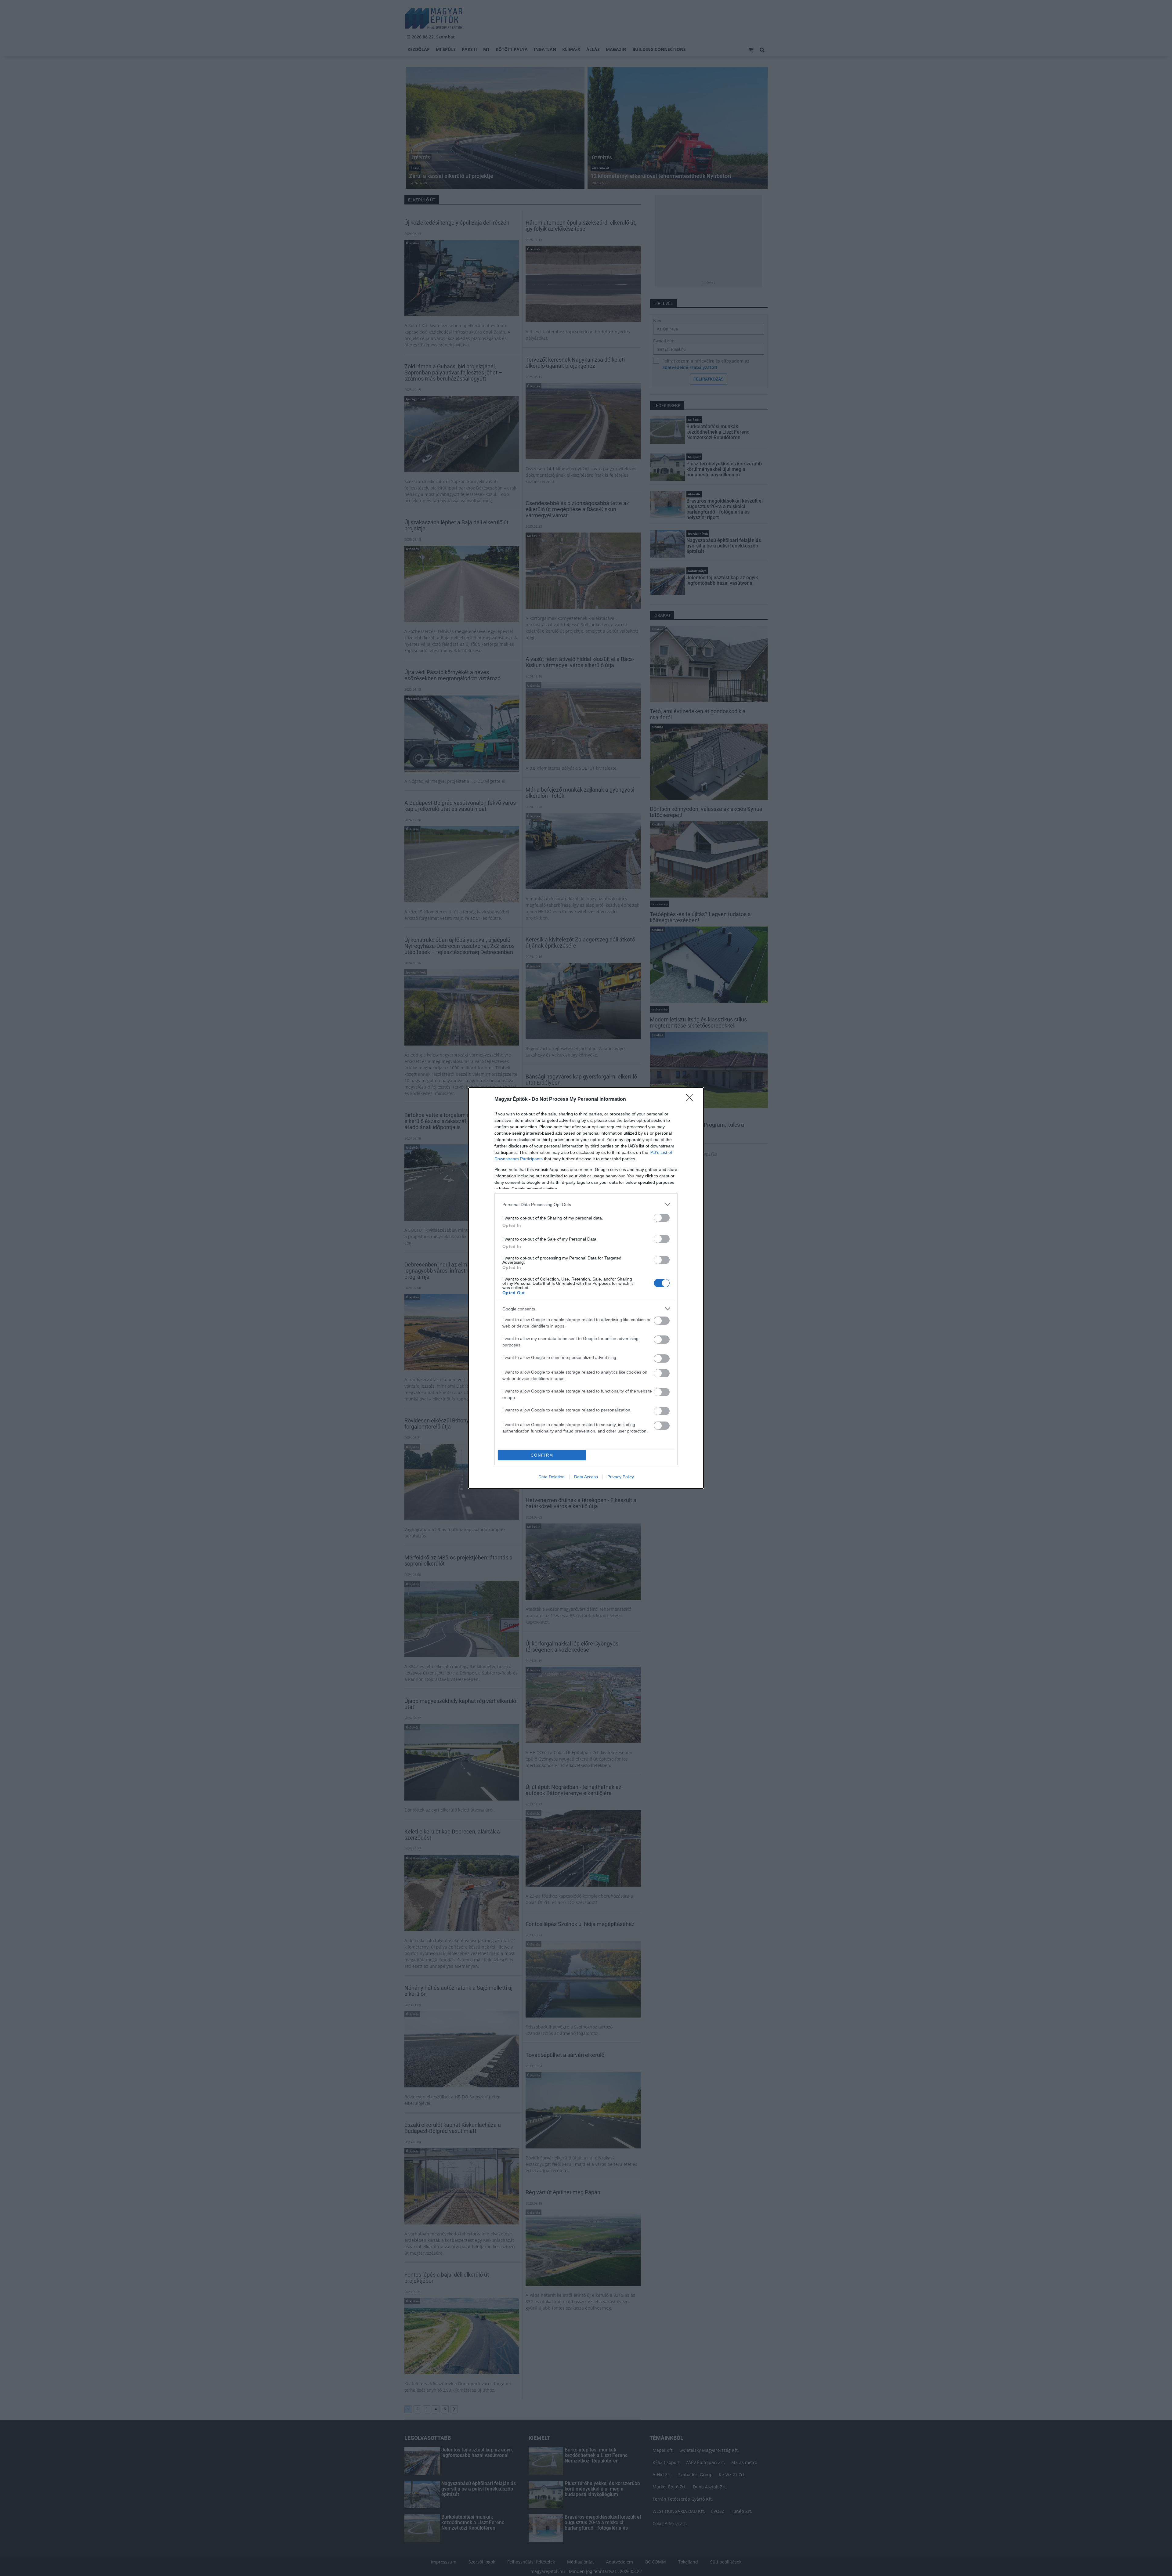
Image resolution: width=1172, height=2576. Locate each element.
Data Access (586, 1477)
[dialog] (586, 1288)
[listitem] (586, 1204)
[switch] (662, 1218)
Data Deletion (552, 1477)
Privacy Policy (621, 1477)
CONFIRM (542, 1455)
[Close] (692, 1100)
